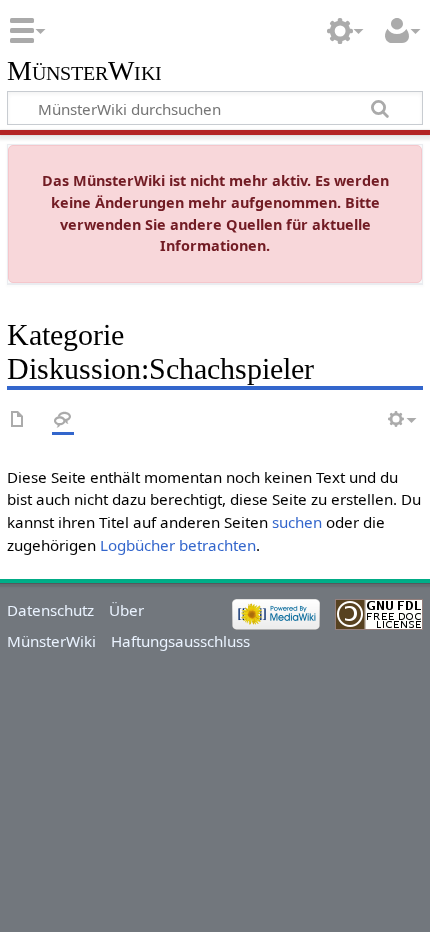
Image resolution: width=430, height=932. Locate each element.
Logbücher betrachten (178, 545)
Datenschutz (50, 610)
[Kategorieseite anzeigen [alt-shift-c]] (18, 420)
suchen (297, 522)
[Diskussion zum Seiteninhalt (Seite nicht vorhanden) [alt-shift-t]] (63, 420)
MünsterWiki (84, 71)
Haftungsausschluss (180, 641)
